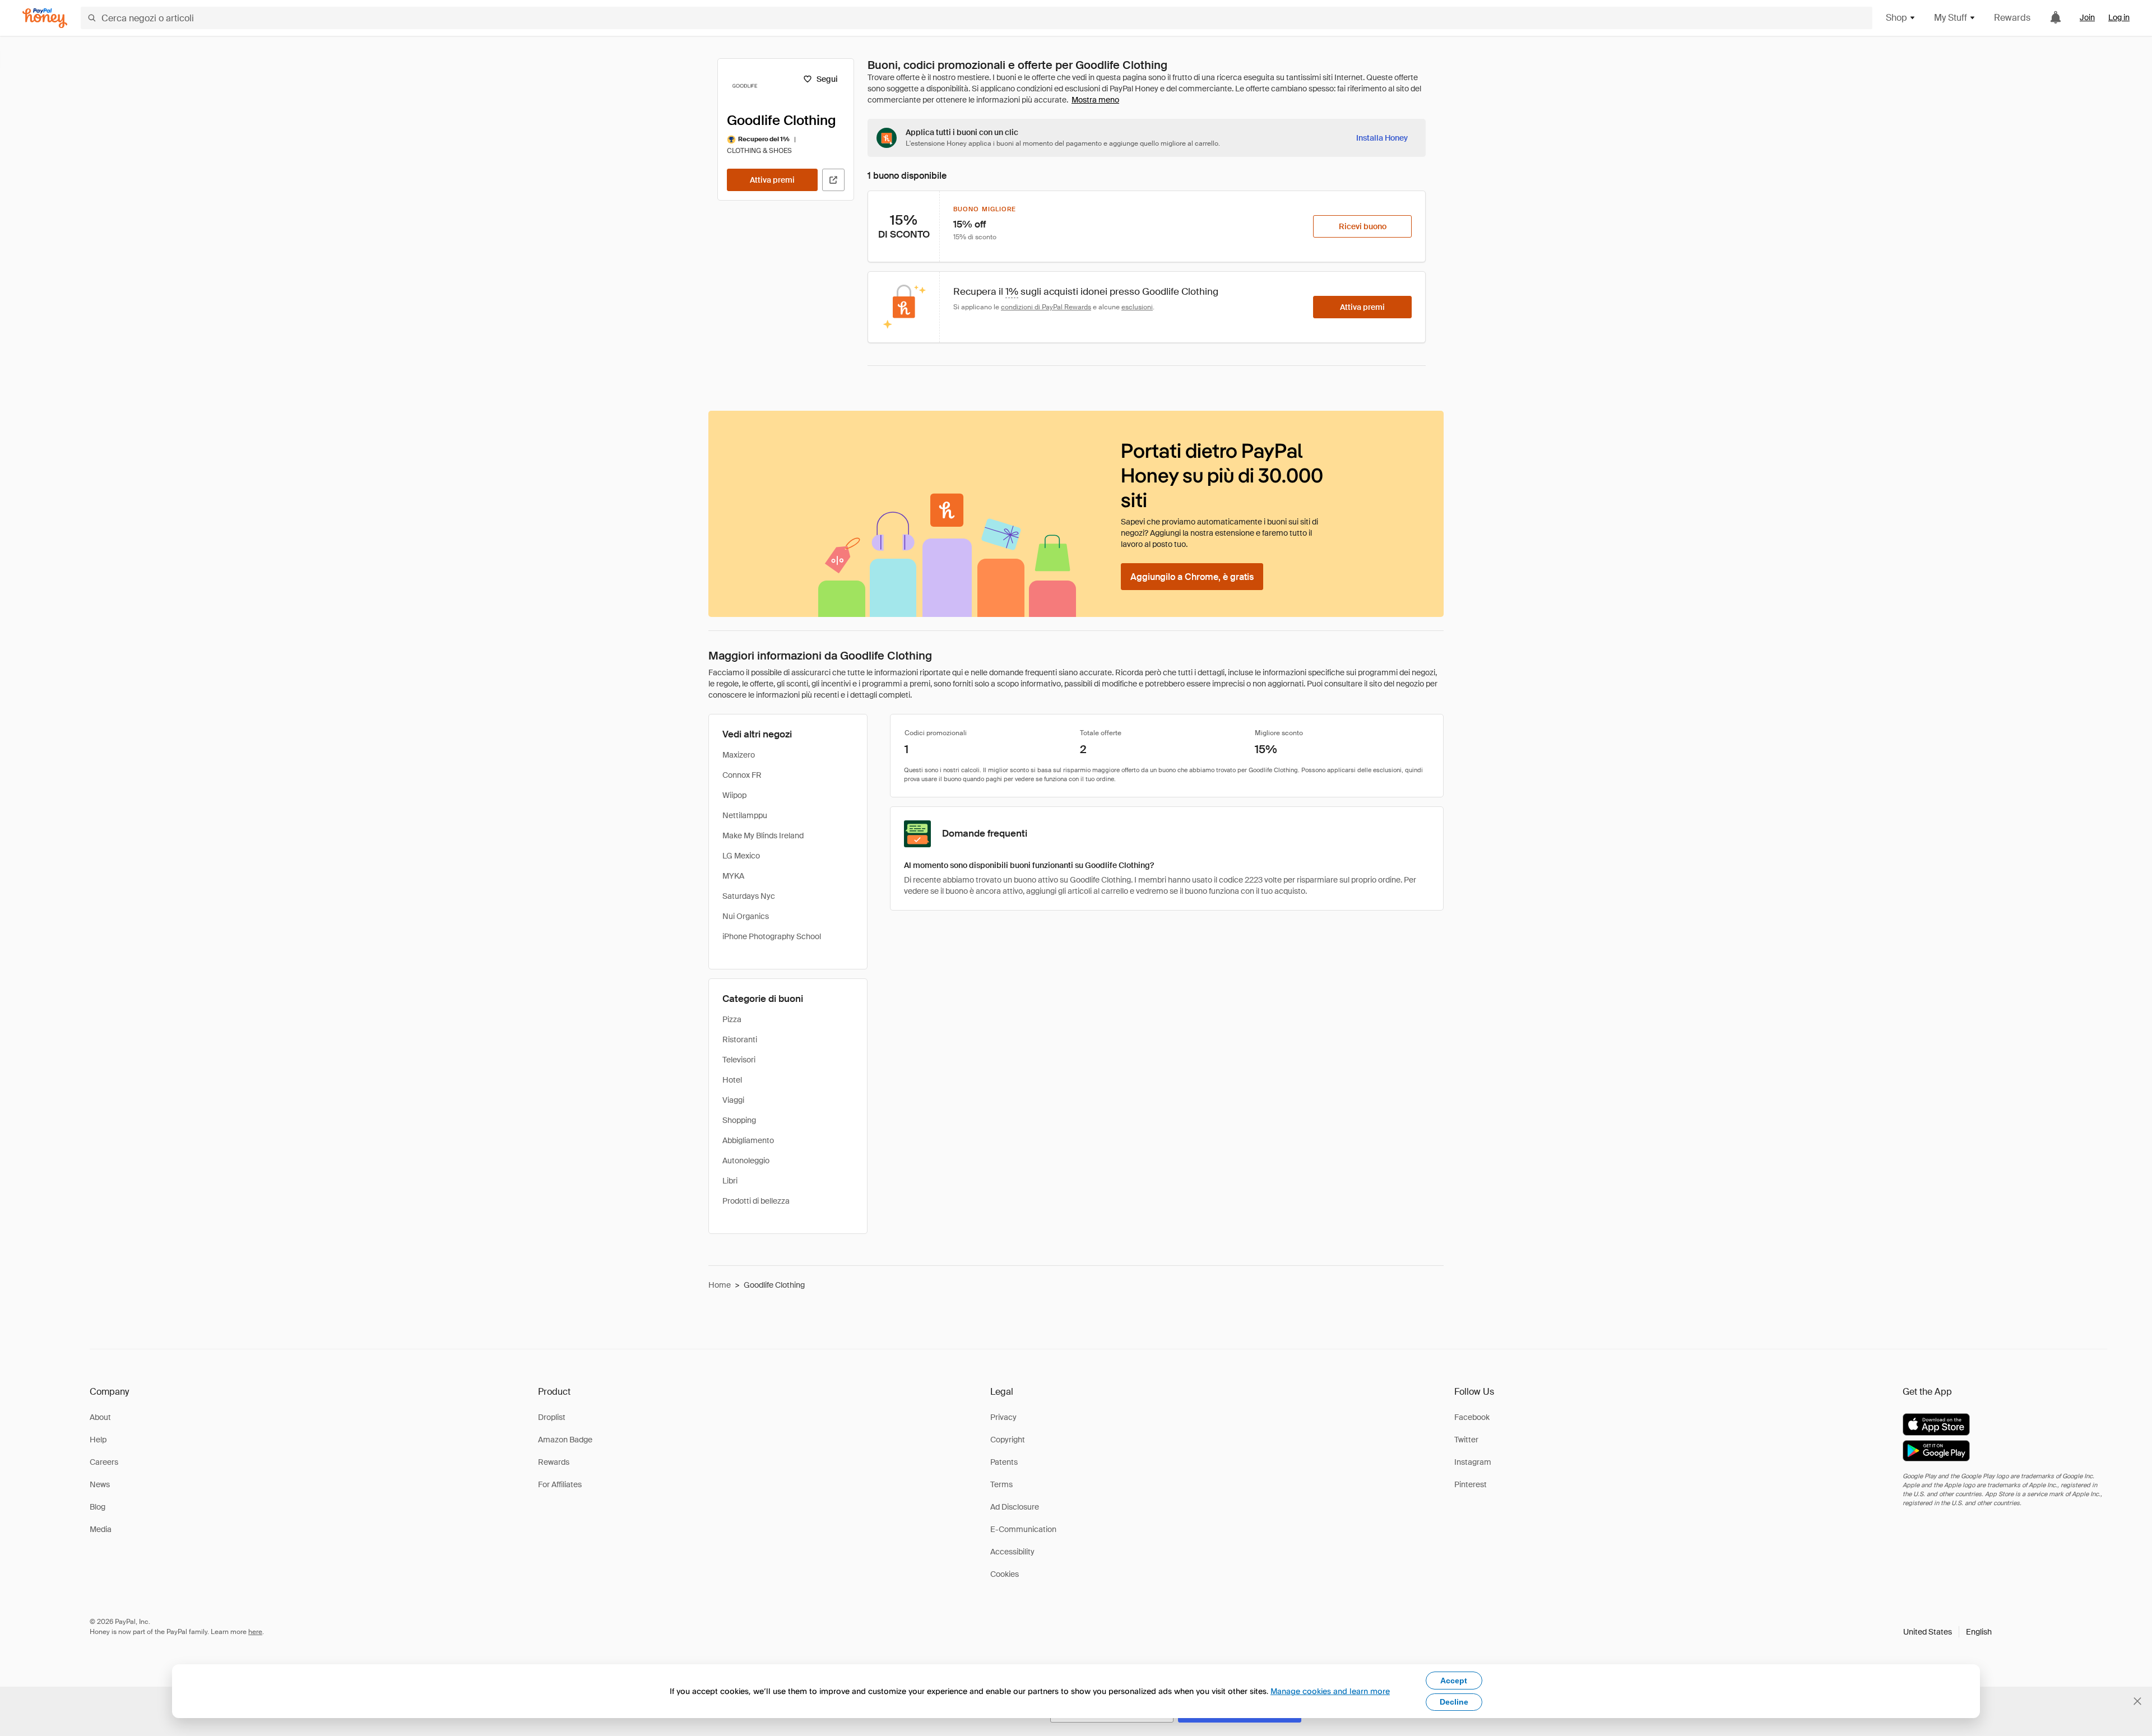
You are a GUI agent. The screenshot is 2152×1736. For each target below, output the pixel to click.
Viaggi (733, 1100)
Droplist (552, 1417)
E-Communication (1023, 1529)
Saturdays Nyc (749, 896)
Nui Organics (746, 916)
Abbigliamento (748, 1140)
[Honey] (45, 18)
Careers (104, 1462)
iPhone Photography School (772, 936)
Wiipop (734, 795)
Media (101, 1529)
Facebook (1472, 1417)
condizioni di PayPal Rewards (1046, 307)
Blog (98, 1507)
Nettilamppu (745, 815)
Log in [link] (2119, 17)
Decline (1454, 1702)
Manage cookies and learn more (1330, 1691)
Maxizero (739, 755)
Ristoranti (740, 1039)
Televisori (739, 1060)
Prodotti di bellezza (756, 1201)
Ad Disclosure (1015, 1507)
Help (98, 1440)
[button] (1947, 1632)
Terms (1001, 1484)
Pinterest (1471, 1484)
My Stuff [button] (1951, 18)
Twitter (1466, 1440)
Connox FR (742, 775)
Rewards (2012, 18)
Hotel (732, 1080)
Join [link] (2087, 17)
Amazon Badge (565, 1440)
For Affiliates (560, 1484)
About (100, 1417)
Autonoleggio (746, 1161)
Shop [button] (1896, 18)
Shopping (739, 1120)
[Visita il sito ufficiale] (833, 180)
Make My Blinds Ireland (763, 835)
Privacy (1003, 1417)
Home (720, 1285)
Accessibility (1012, 1552)
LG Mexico (741, 856)
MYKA (733, 876)
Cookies (1005, 1574)
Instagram (1473, 1462)
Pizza (732, 1019)
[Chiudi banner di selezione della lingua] (2137, 1701)
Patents (1004, 1462)
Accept (1454, 1681)
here (255, 1632)
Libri (730, 1181)
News (100, 1484)
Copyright (1008, 1440)
